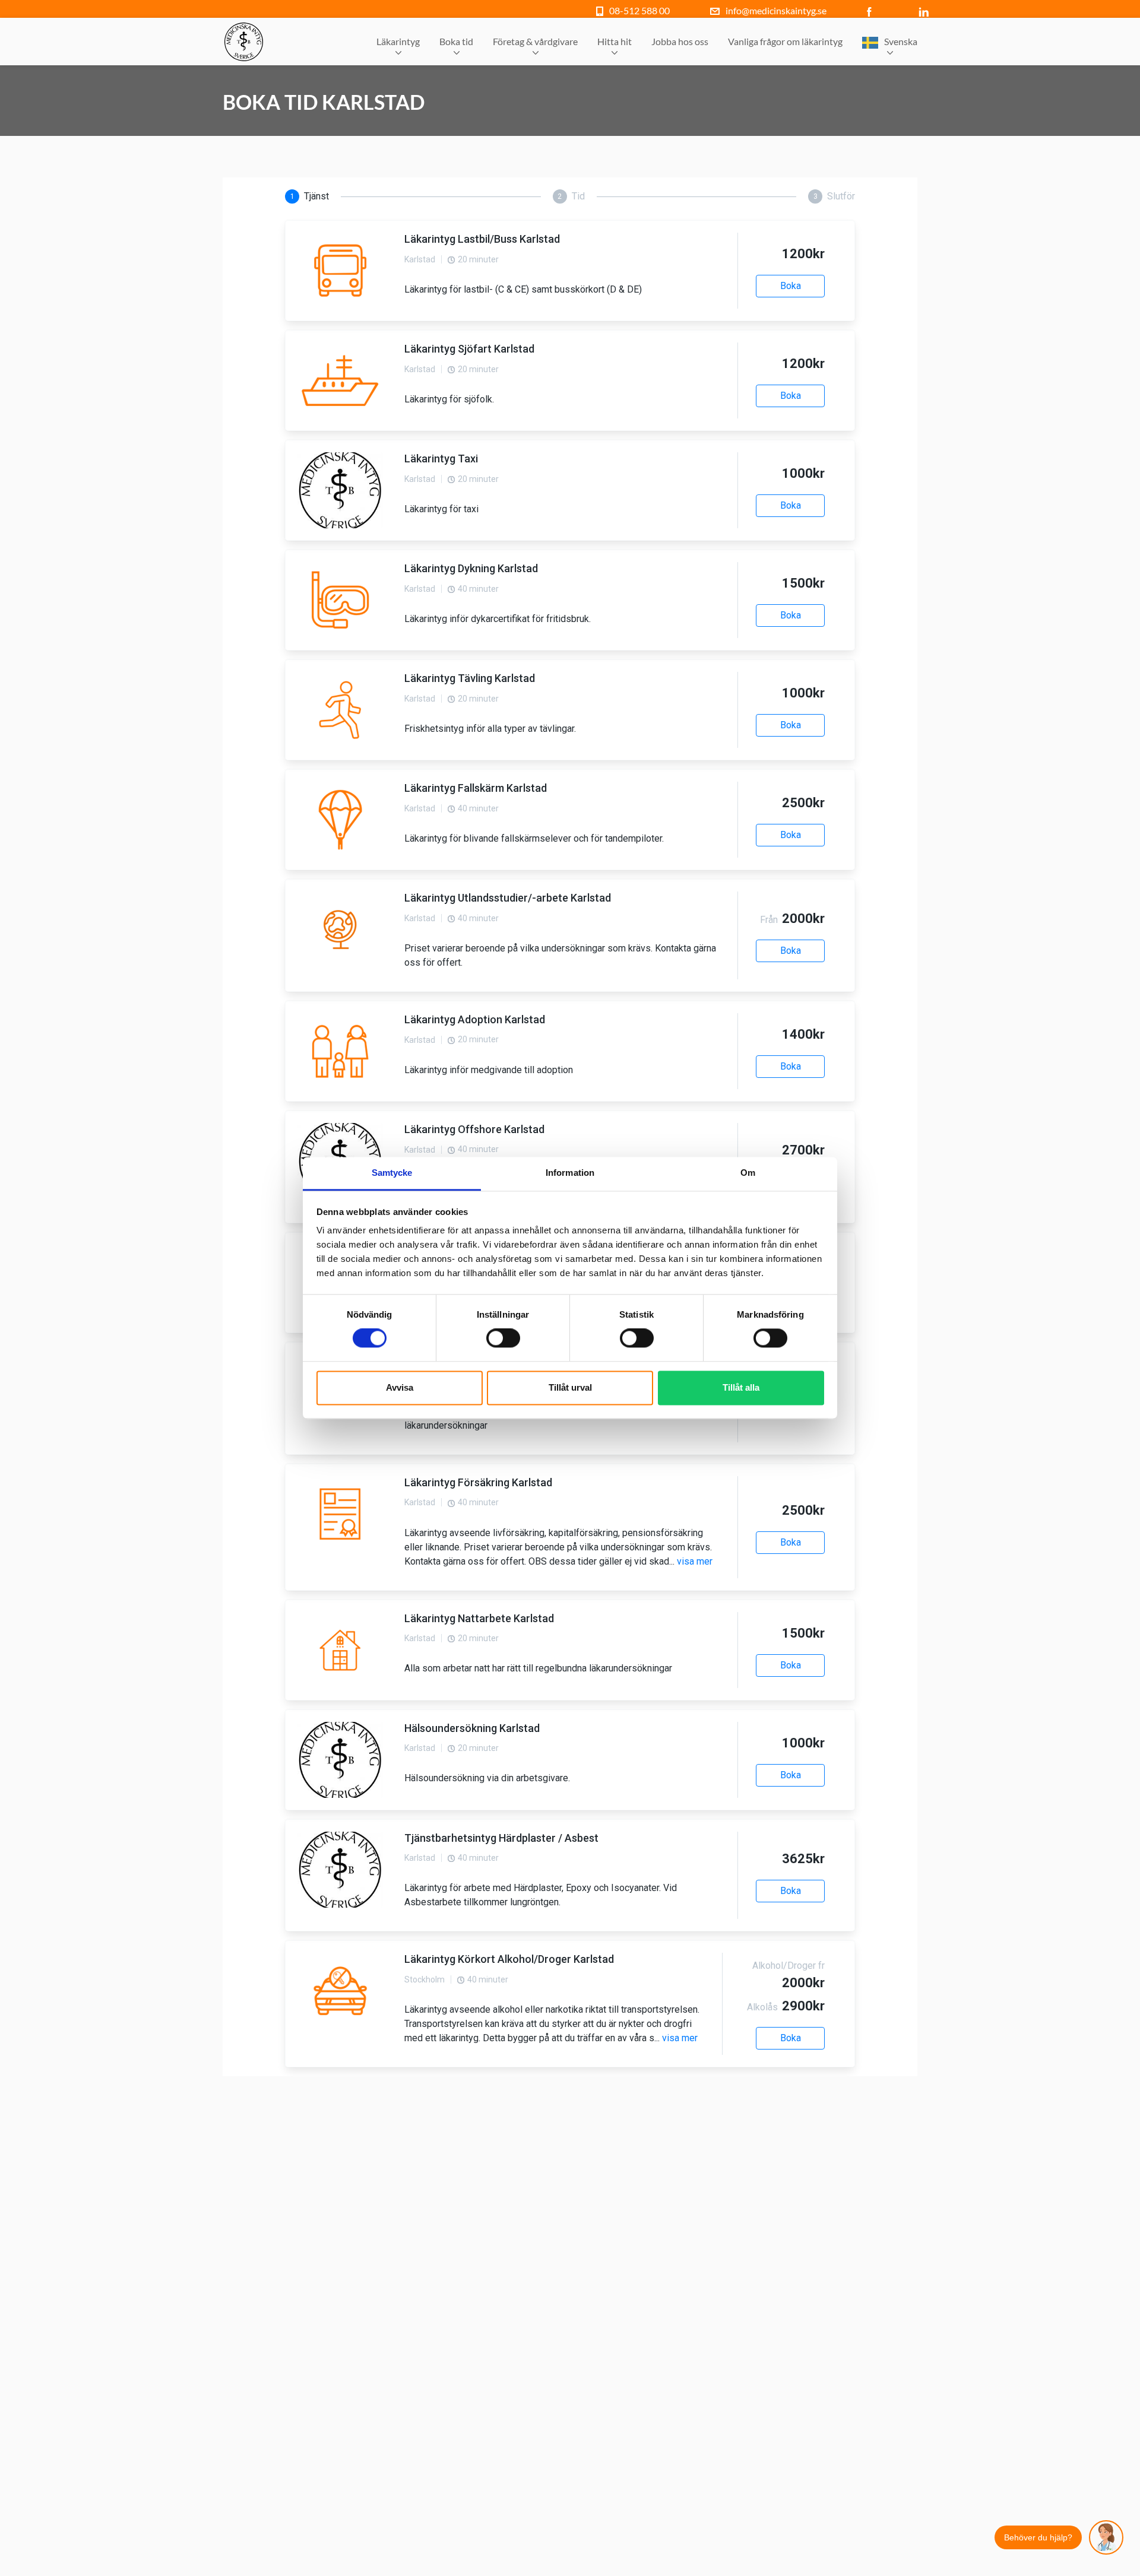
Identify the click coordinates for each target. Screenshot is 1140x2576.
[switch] (503, 1338)
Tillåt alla (741, 1387)
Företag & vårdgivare (535, 41)
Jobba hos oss (680, 41)
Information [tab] (570, 1173)
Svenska (901, 41)
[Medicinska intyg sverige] (244, 42)
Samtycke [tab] (392, 1173)
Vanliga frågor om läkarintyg (785, 41)
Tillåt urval (570, 1387)
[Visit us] (872, 10)
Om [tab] (748, 1173)
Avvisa (400, 1387)
